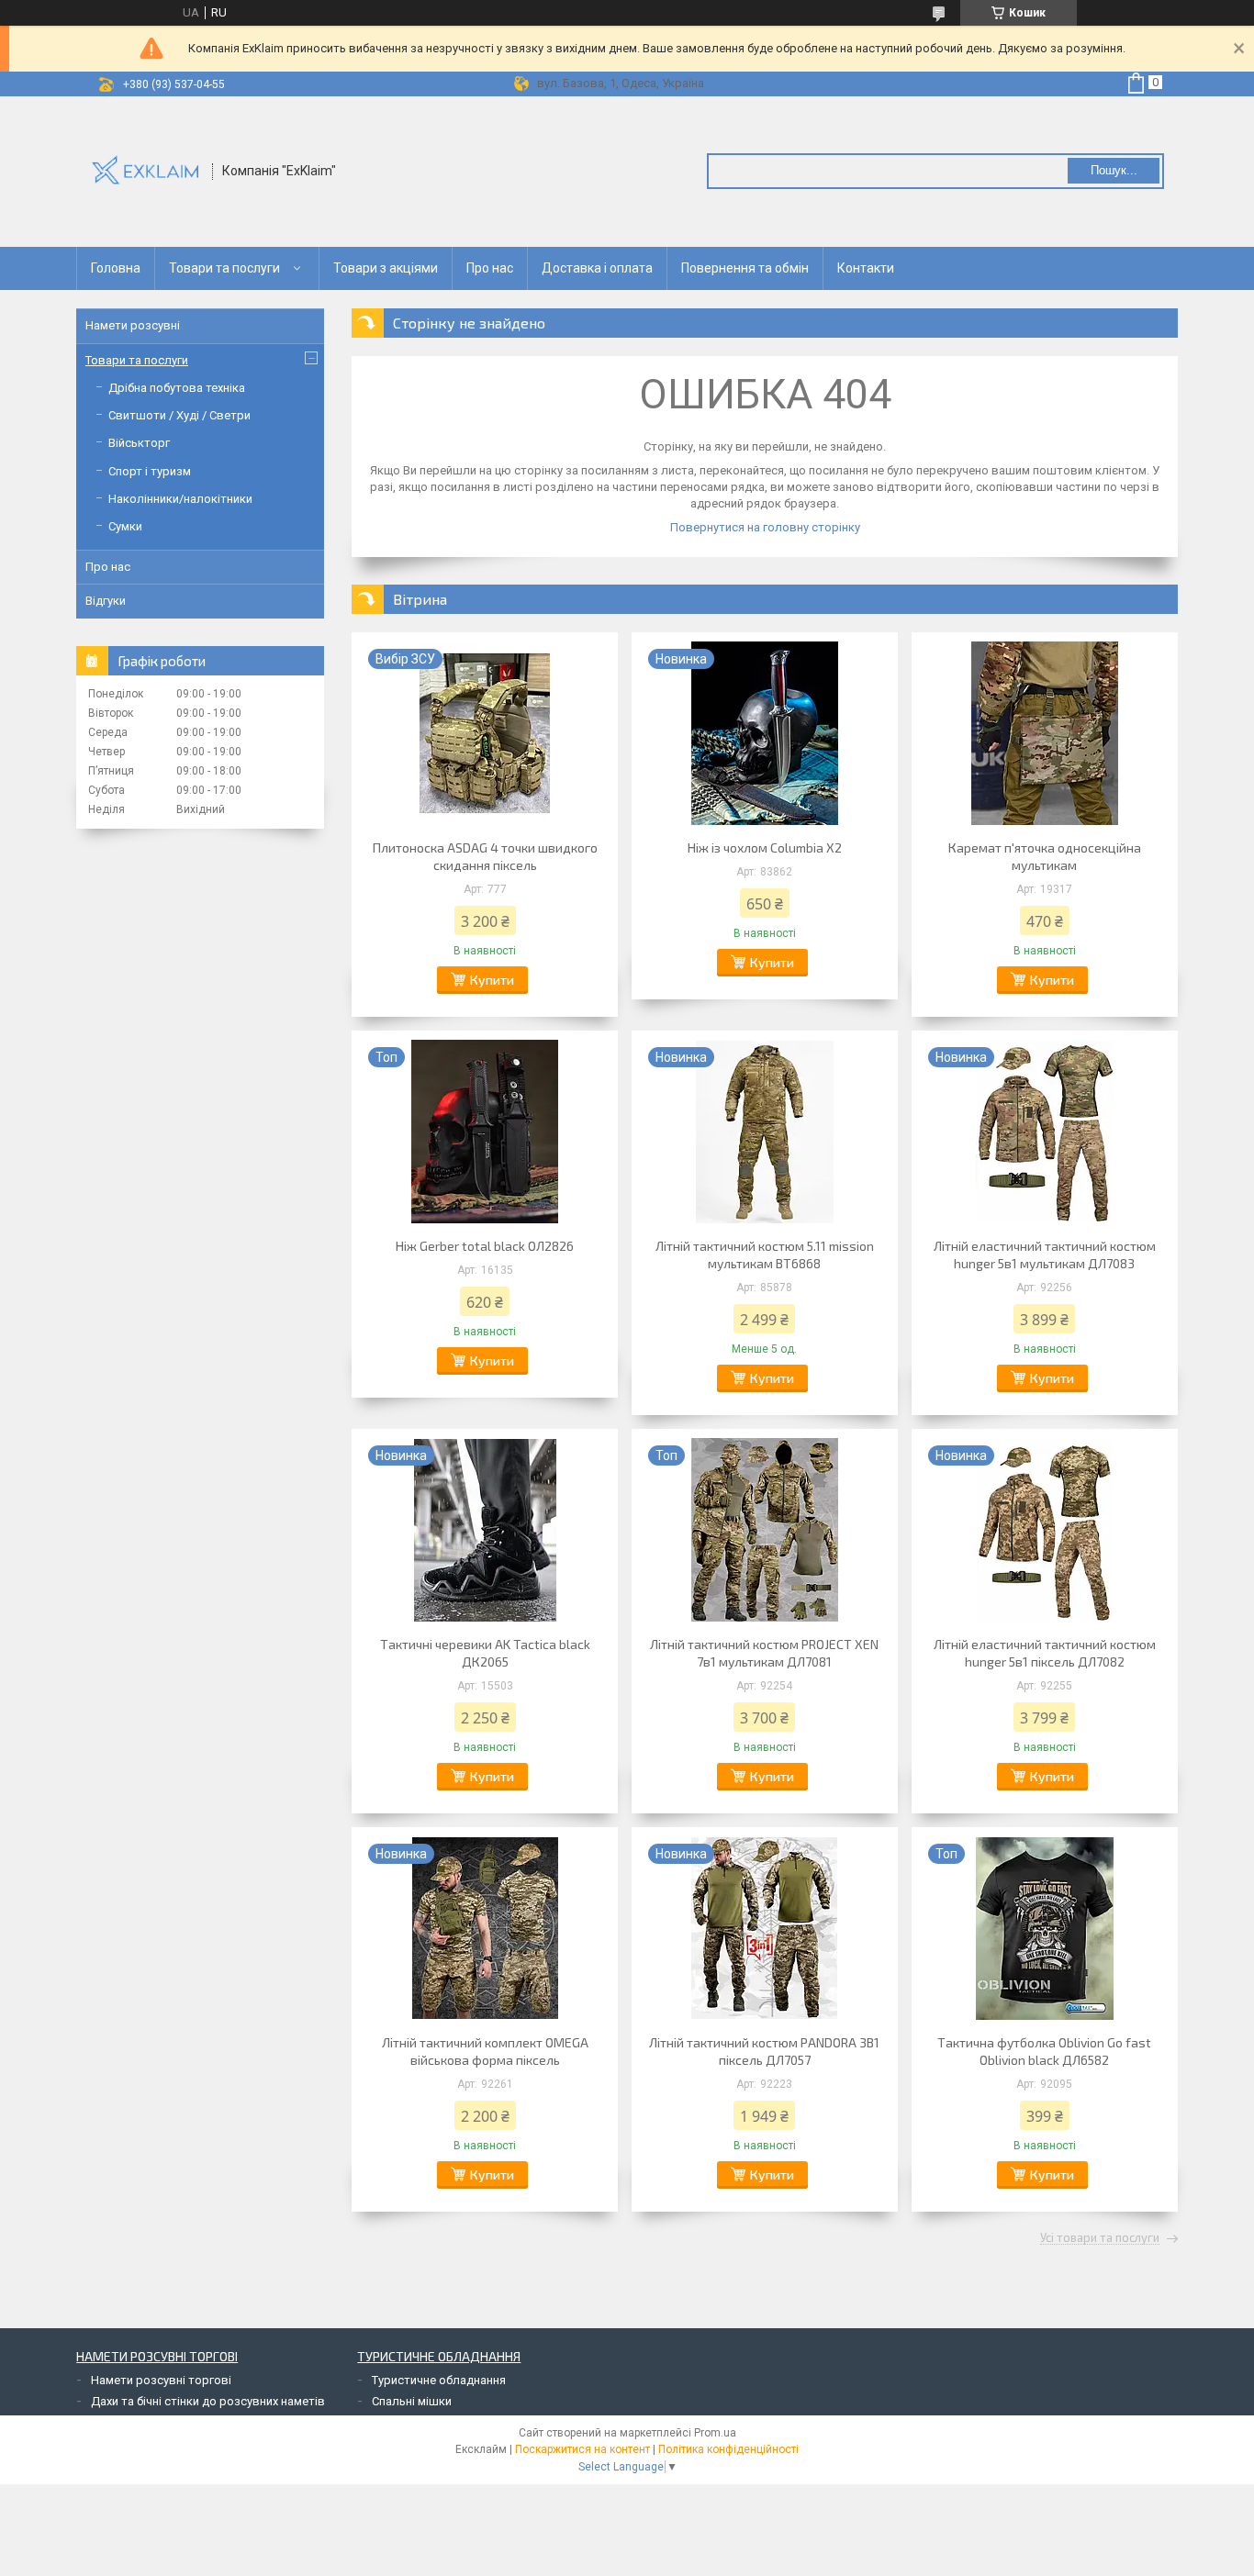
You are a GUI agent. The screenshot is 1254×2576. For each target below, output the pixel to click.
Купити (492, 980)
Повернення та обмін (745, 268)
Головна (116, 268)
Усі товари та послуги (1100, 2238)
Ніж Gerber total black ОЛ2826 (485, 1246)
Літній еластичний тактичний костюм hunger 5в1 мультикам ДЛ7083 (1045, 1255)
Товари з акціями (386, 268)
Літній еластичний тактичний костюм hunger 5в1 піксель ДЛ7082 (1045, 1653)
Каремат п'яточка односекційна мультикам (1045, 856)
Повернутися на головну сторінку (765, 527)
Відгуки (106, 601)
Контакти (866, 268)
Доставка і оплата (597, 268)
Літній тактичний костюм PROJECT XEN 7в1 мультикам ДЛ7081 (764, 1653)
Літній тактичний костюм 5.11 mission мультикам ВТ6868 (765, 1255)
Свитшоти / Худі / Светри (179, 415)
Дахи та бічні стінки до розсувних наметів (208, 2401)
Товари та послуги (224, 268)
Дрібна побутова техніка (177, 388)
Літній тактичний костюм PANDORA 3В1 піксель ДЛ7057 (764, 2051)
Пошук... (1114, 170)
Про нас (490, 268)
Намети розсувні (133, 325)
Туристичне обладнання (439, 2380)
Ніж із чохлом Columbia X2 (765, 848)
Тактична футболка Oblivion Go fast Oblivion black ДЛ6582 (1044, 2051)
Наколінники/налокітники (180, 499)
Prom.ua (715, 2433)
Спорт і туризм (150, 471)
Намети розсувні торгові (161, 2380)
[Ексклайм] (145, 170)
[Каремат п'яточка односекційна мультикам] (1045, 733)
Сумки (125, 526)
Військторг (139, 443)
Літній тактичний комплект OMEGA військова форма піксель (485, 2051)
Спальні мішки (412, 2401)
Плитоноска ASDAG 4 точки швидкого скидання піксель (485, 856)
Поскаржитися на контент (582, 2449)
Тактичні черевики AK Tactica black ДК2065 (485, 1653)
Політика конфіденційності (728, 2449)
